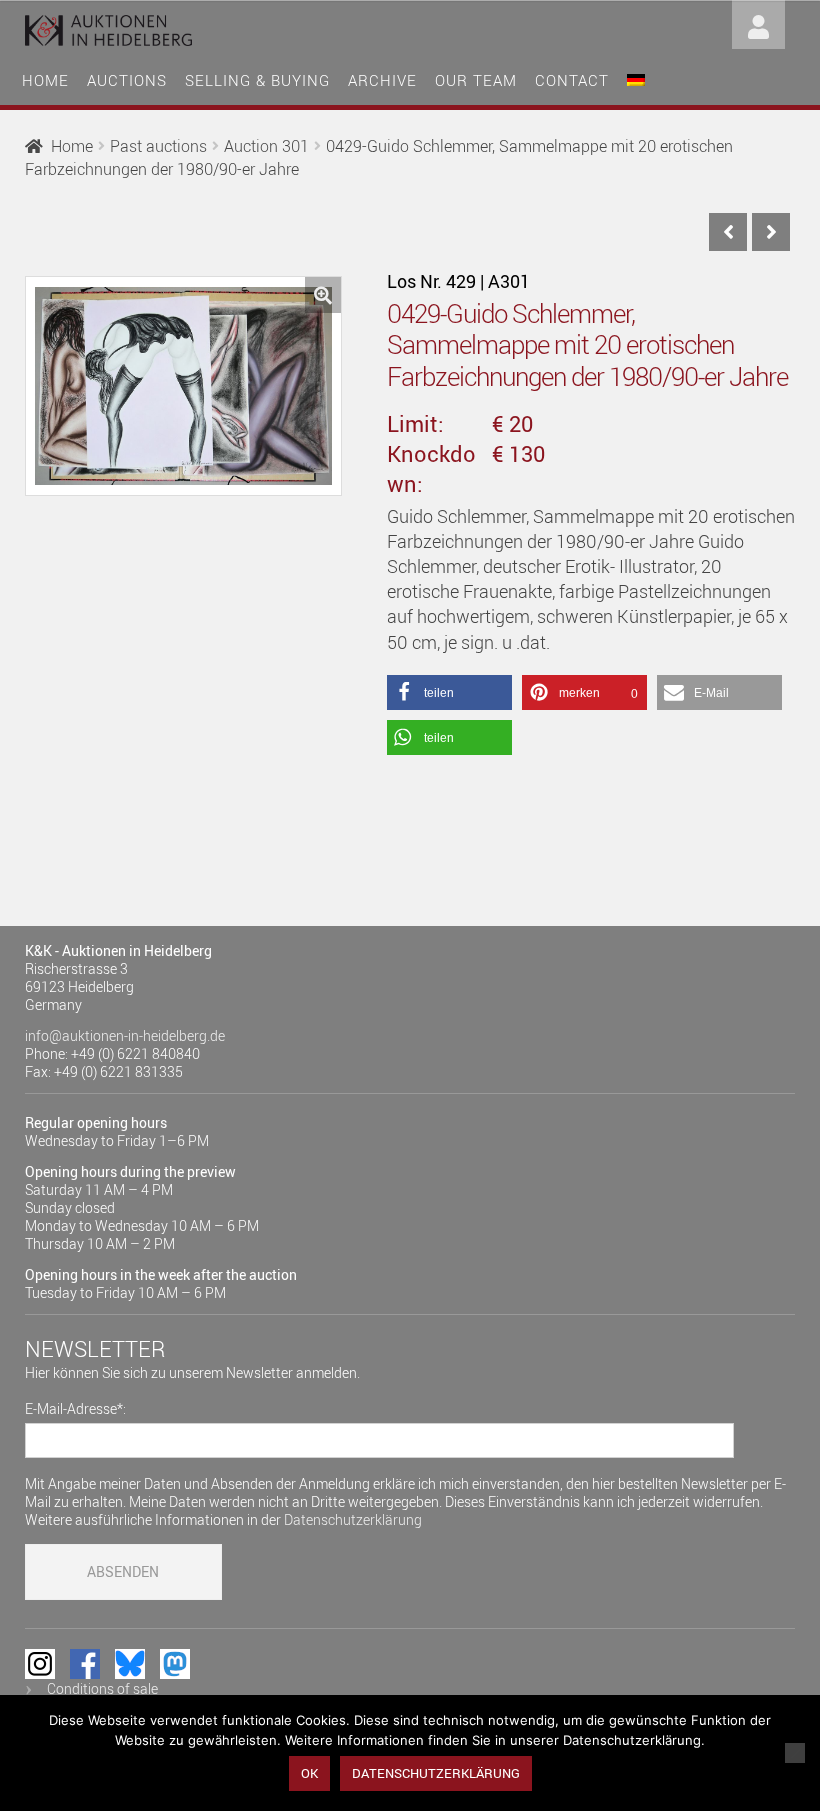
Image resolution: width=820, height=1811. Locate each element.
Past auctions (158, 146)
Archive (382, 80)
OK (309, 1773)
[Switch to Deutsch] (636, 77)
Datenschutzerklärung (353, 1519)
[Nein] (795, 1753)
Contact (572, 80)
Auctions (127, 80)
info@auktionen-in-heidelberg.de (125, 1035)
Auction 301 (266, 146)
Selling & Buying (257, 80)
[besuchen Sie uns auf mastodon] (175, 1664)
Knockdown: (431, 468)
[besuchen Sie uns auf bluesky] (130, 1664)
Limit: (415, 423)
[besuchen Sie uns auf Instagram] (40, 1664)
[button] (323, 295)
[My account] (758, 22)
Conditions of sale (102, 1688)
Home (45, 80)
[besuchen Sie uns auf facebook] (85, 1664)
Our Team (476, 80)
